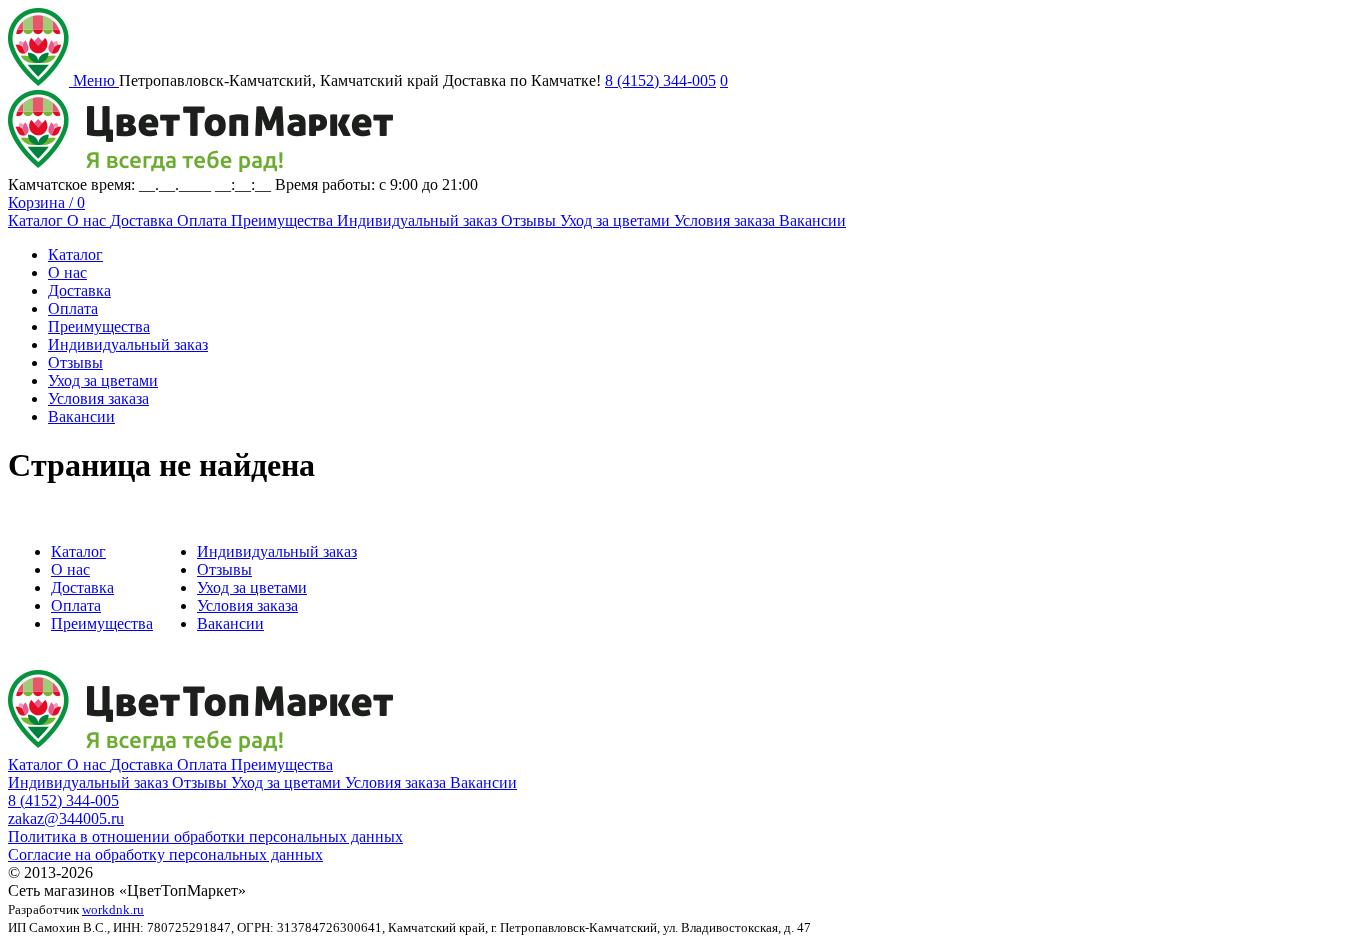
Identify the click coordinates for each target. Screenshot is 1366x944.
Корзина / (46, 202)
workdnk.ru (113, 909)
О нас (88, 220)
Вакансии (812, 220)
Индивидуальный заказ (419, 220)
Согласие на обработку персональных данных (165, 854)
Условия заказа (726, 220)
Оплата (204, 220)
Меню (96, 80)
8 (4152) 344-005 (660, 80)
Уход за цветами (617, 220)
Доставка (143, 220)
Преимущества (284, 220)
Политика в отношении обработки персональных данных (205, 836)
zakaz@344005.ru (66, 818)
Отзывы (530, 220)
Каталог (37, 220)
